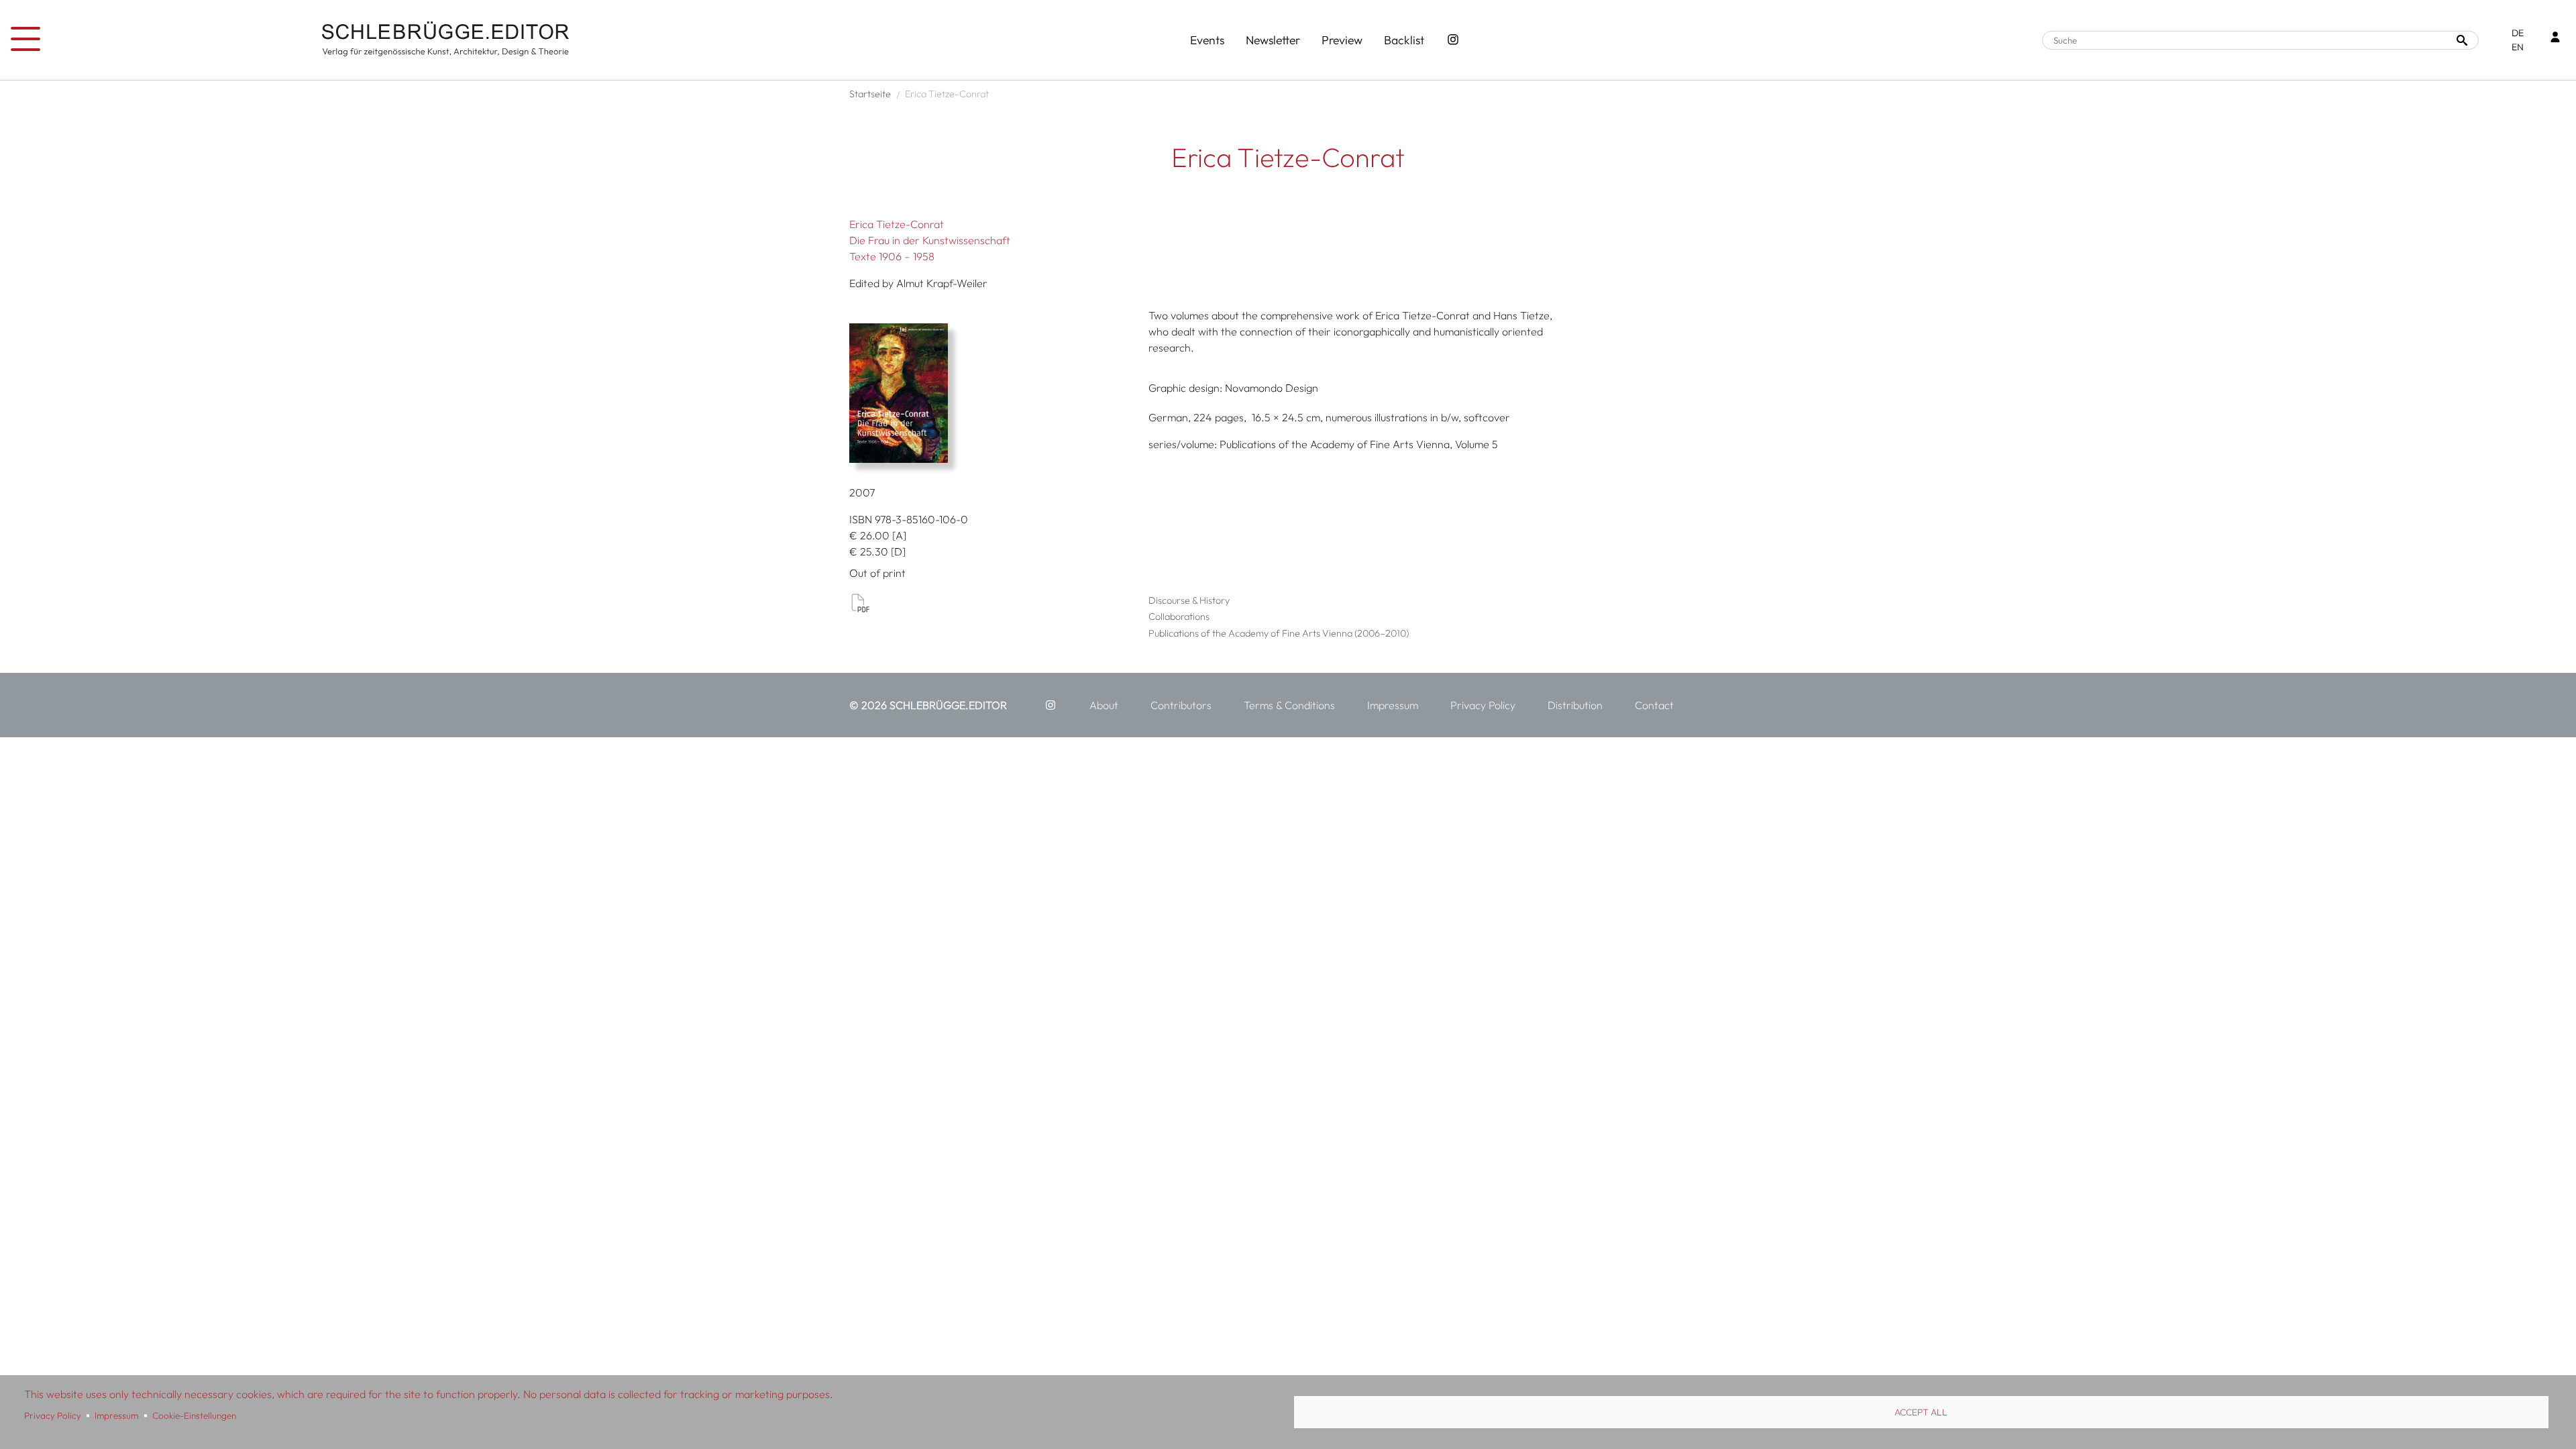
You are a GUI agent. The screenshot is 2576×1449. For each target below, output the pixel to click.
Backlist (1404, 40)
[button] (994, 393)
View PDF (860, 602)
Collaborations (1179, 616)
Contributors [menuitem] (1181, 705)
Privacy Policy (53, 1415)
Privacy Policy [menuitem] (1483, 705)
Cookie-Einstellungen (194, 1415)
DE (2518, 33)
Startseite (870, 94)
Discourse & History (1189, 600)
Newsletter (1273, 40)
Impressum (116, 1415)
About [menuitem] (1104, 705)
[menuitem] (1051, 705)
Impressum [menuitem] (1393, 705)
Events (1207, 40)
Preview (1342, 40)
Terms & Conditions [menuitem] (1289, 705)
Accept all (1921, 1412)
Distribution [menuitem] (1575, 705)
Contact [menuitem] (1654, 705)
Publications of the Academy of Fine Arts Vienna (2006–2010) (1279, 633)
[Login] (2555, 39)
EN (2518, 47)
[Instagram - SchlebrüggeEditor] (1453, 40)
